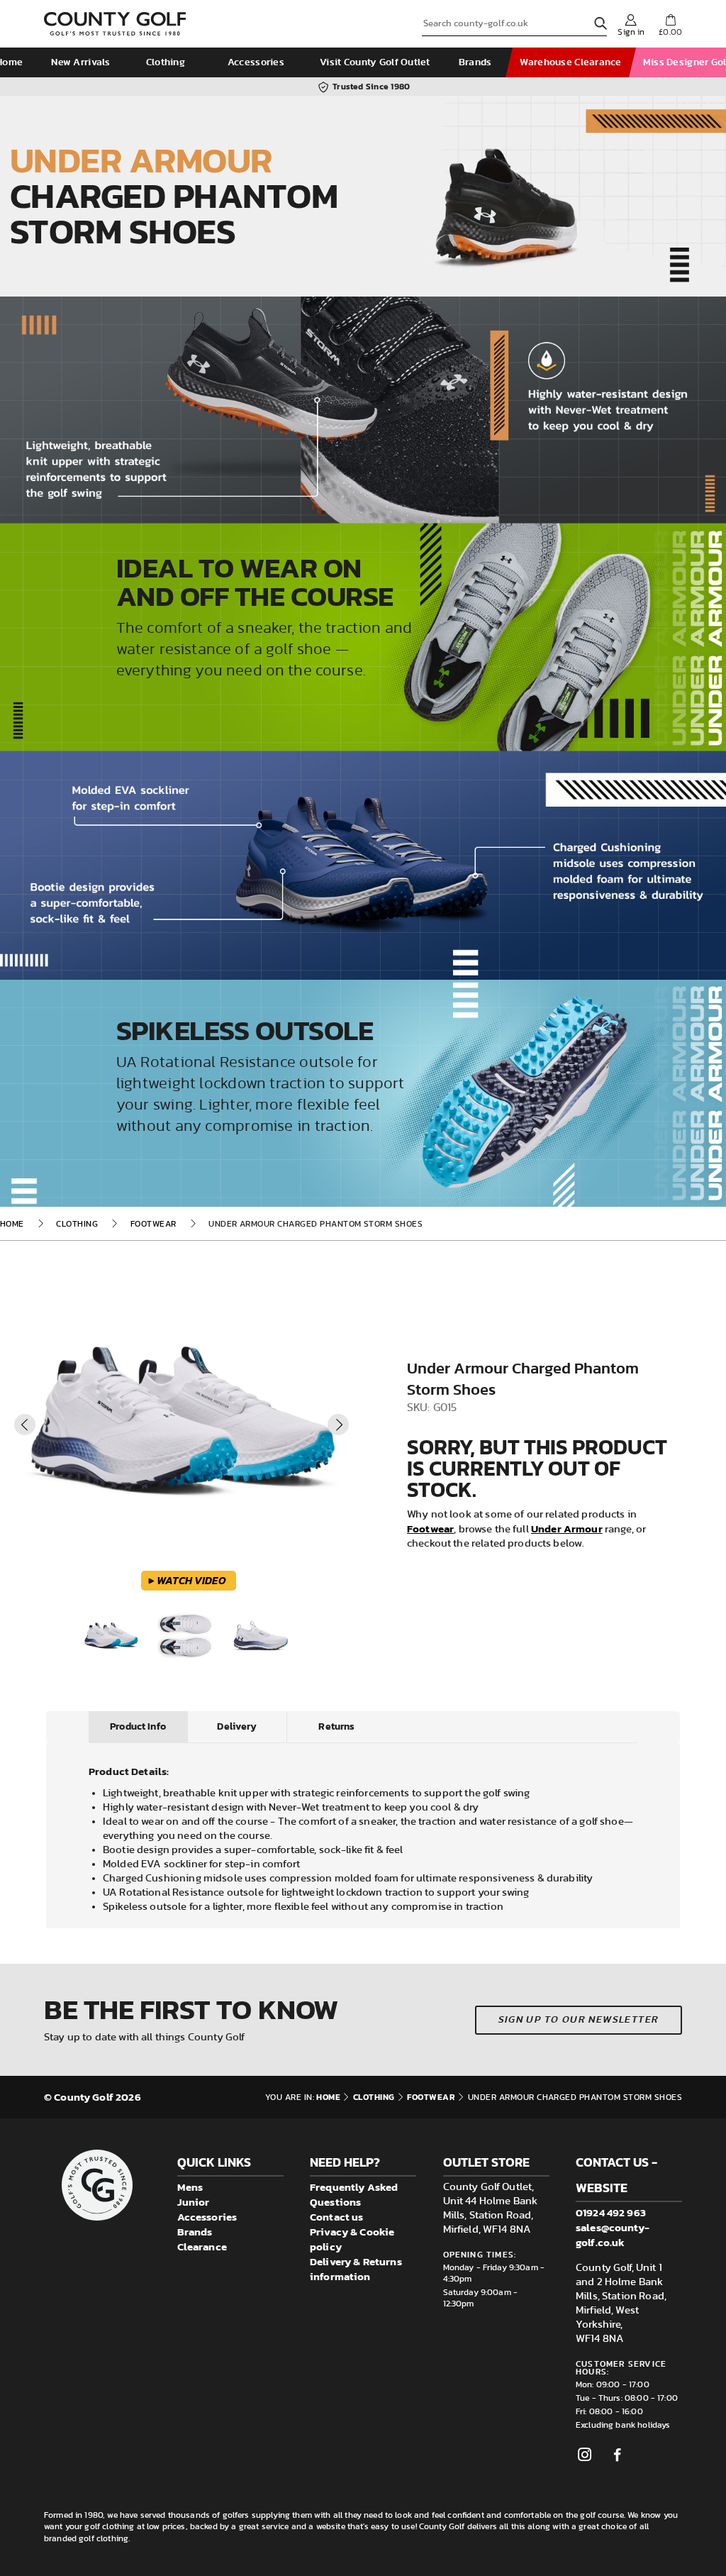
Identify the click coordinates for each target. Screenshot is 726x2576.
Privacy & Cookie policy (352, 2239)
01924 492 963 (611, 2212)
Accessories (256, 62)
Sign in (631, 32)
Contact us (337, 2217)
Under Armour (567, 1529)
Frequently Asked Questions (354, 2194)
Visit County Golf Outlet (375, 62)
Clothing (166, 62)
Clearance (202, 2246)
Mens (190, 2187)
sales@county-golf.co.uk (613, 2235)
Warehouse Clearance (570, 62)
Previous (25, 1425)
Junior (194, 2202)
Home (12, 1224)
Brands (475, 62)
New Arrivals (80, 62)
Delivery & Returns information (356, 2269)
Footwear (153, 1224)
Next (338, 1425)
